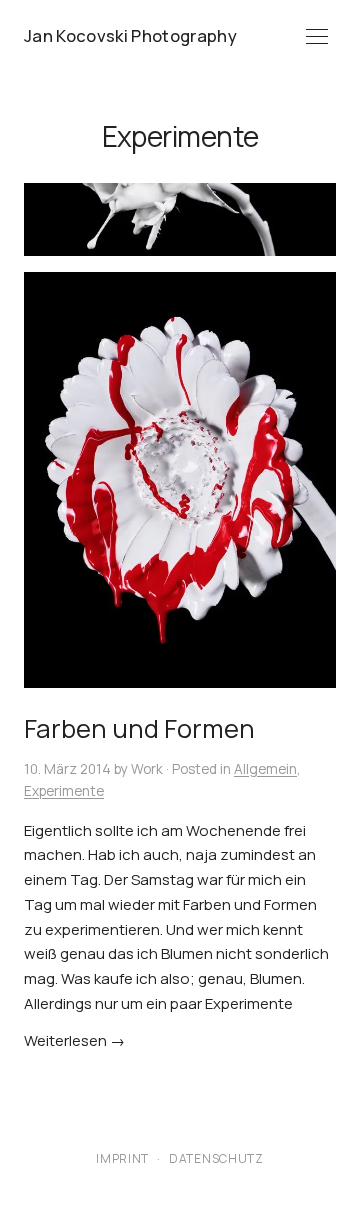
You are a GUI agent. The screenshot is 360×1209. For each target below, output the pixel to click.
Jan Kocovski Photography (130, 35)
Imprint (122, 1158)
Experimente (64, 791)
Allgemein (265, 769)
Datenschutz (216, 1158)
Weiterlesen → (74, 1040)
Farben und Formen (139, 728)
